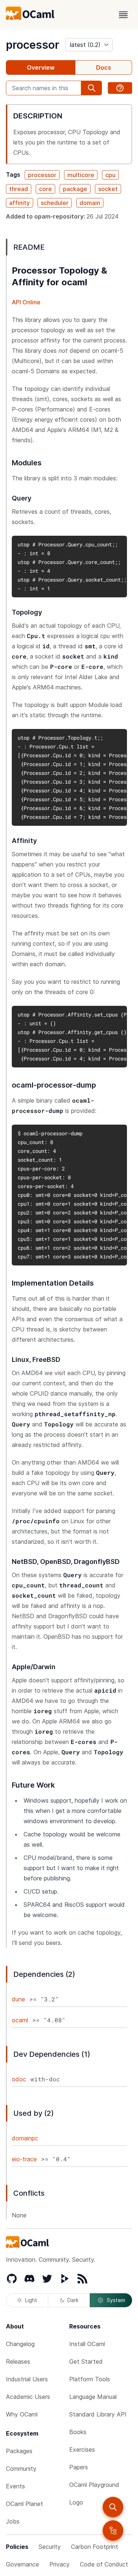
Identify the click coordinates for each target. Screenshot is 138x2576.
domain (90, 203)
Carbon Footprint (95, 2547)
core (45, 189)
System (116, 2300)
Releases (18, 2361)
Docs (104, 67)
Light (31, 2300)
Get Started (86, 2361)
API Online (26, 302)
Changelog (20, 2344)
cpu (110, 175)
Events (15, 2486)
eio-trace (24, 2159)
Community (21, 2469)
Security (50, 2547)
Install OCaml (87, 2344)
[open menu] (123, 15)
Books (78, 2432)
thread (19, 189)
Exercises (82, 2449)
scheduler (55, 203)
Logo (76, 2502)
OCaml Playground (94, 2485)
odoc (19, 2079)
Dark (73, 2300)
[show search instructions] (120, 88)
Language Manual (93, 2397)
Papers (79, 2467)
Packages (19, 2451)
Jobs (13, 2521)
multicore (81, 175)
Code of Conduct (104, 2564)
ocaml (20, 2020)
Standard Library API (98, 2414)
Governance (22, 2564)
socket (108, 189)
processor (33, 45)
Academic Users (28, 2397)
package (75, 189)
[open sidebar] (113, 2531)
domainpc (25, 2138)
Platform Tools (90, 2379)
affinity (20, 203)
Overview (41, 67)
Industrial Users (27, 2379)
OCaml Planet (24, 2504)
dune (18, 1999)
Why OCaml (22, 2414)
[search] (113, 2507)
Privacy (59, 2564)
